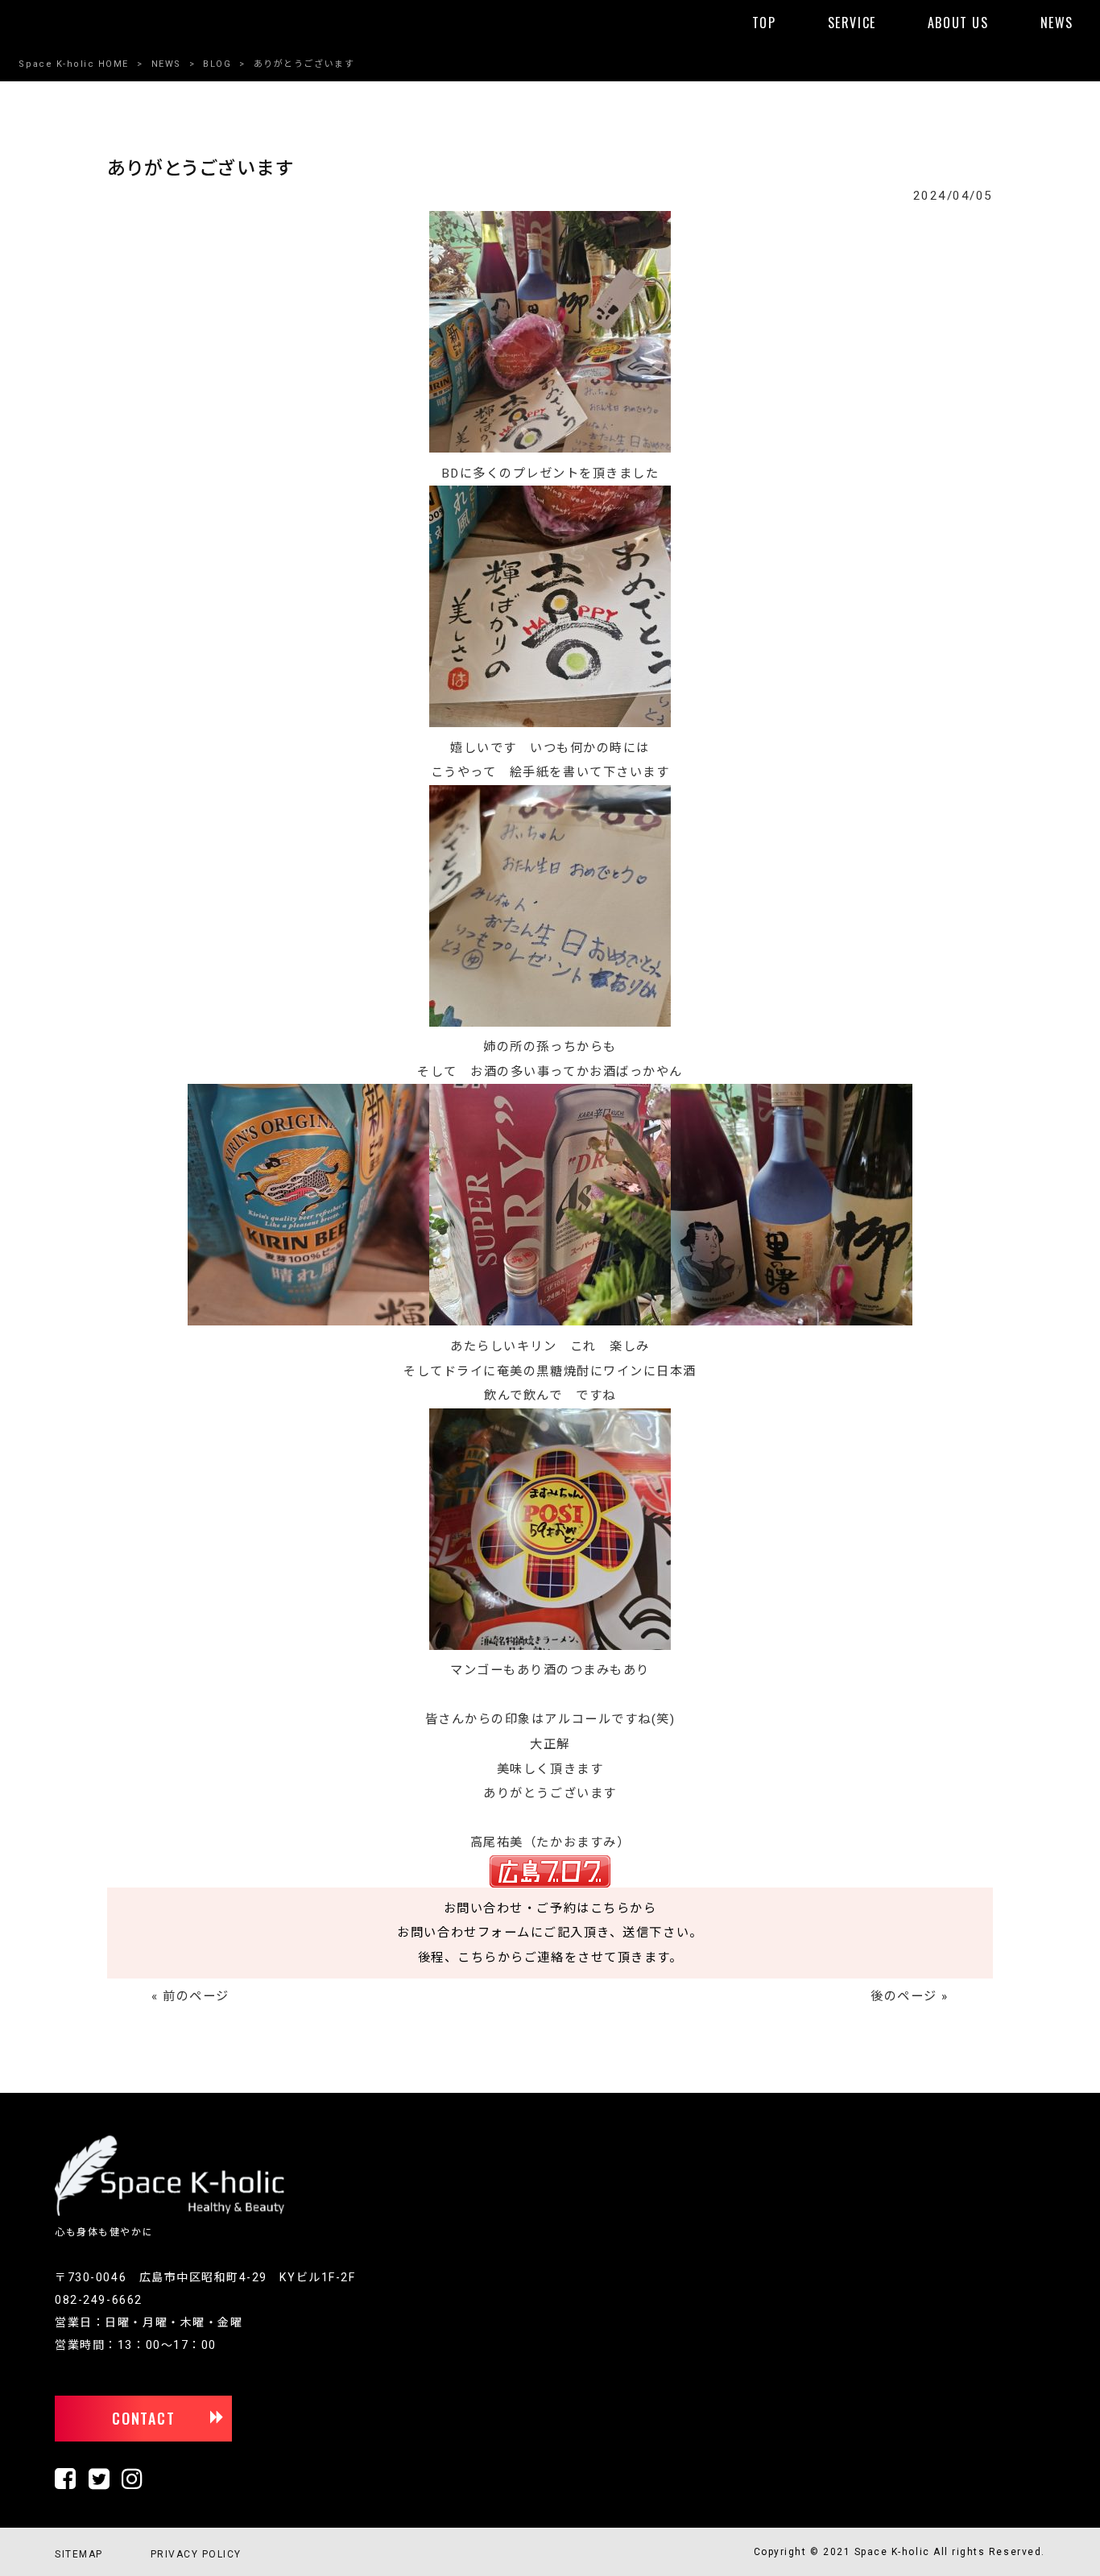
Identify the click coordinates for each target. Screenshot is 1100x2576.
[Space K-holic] (170, 2213)
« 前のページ (190, 1996)
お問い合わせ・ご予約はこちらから (550, 1908)
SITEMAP (79, 2554)
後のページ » (910, 1996)
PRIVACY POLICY (196, 2554)
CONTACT (144, 2418)
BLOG (217, 64)
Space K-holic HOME (74, 64)
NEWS (166, 64)
